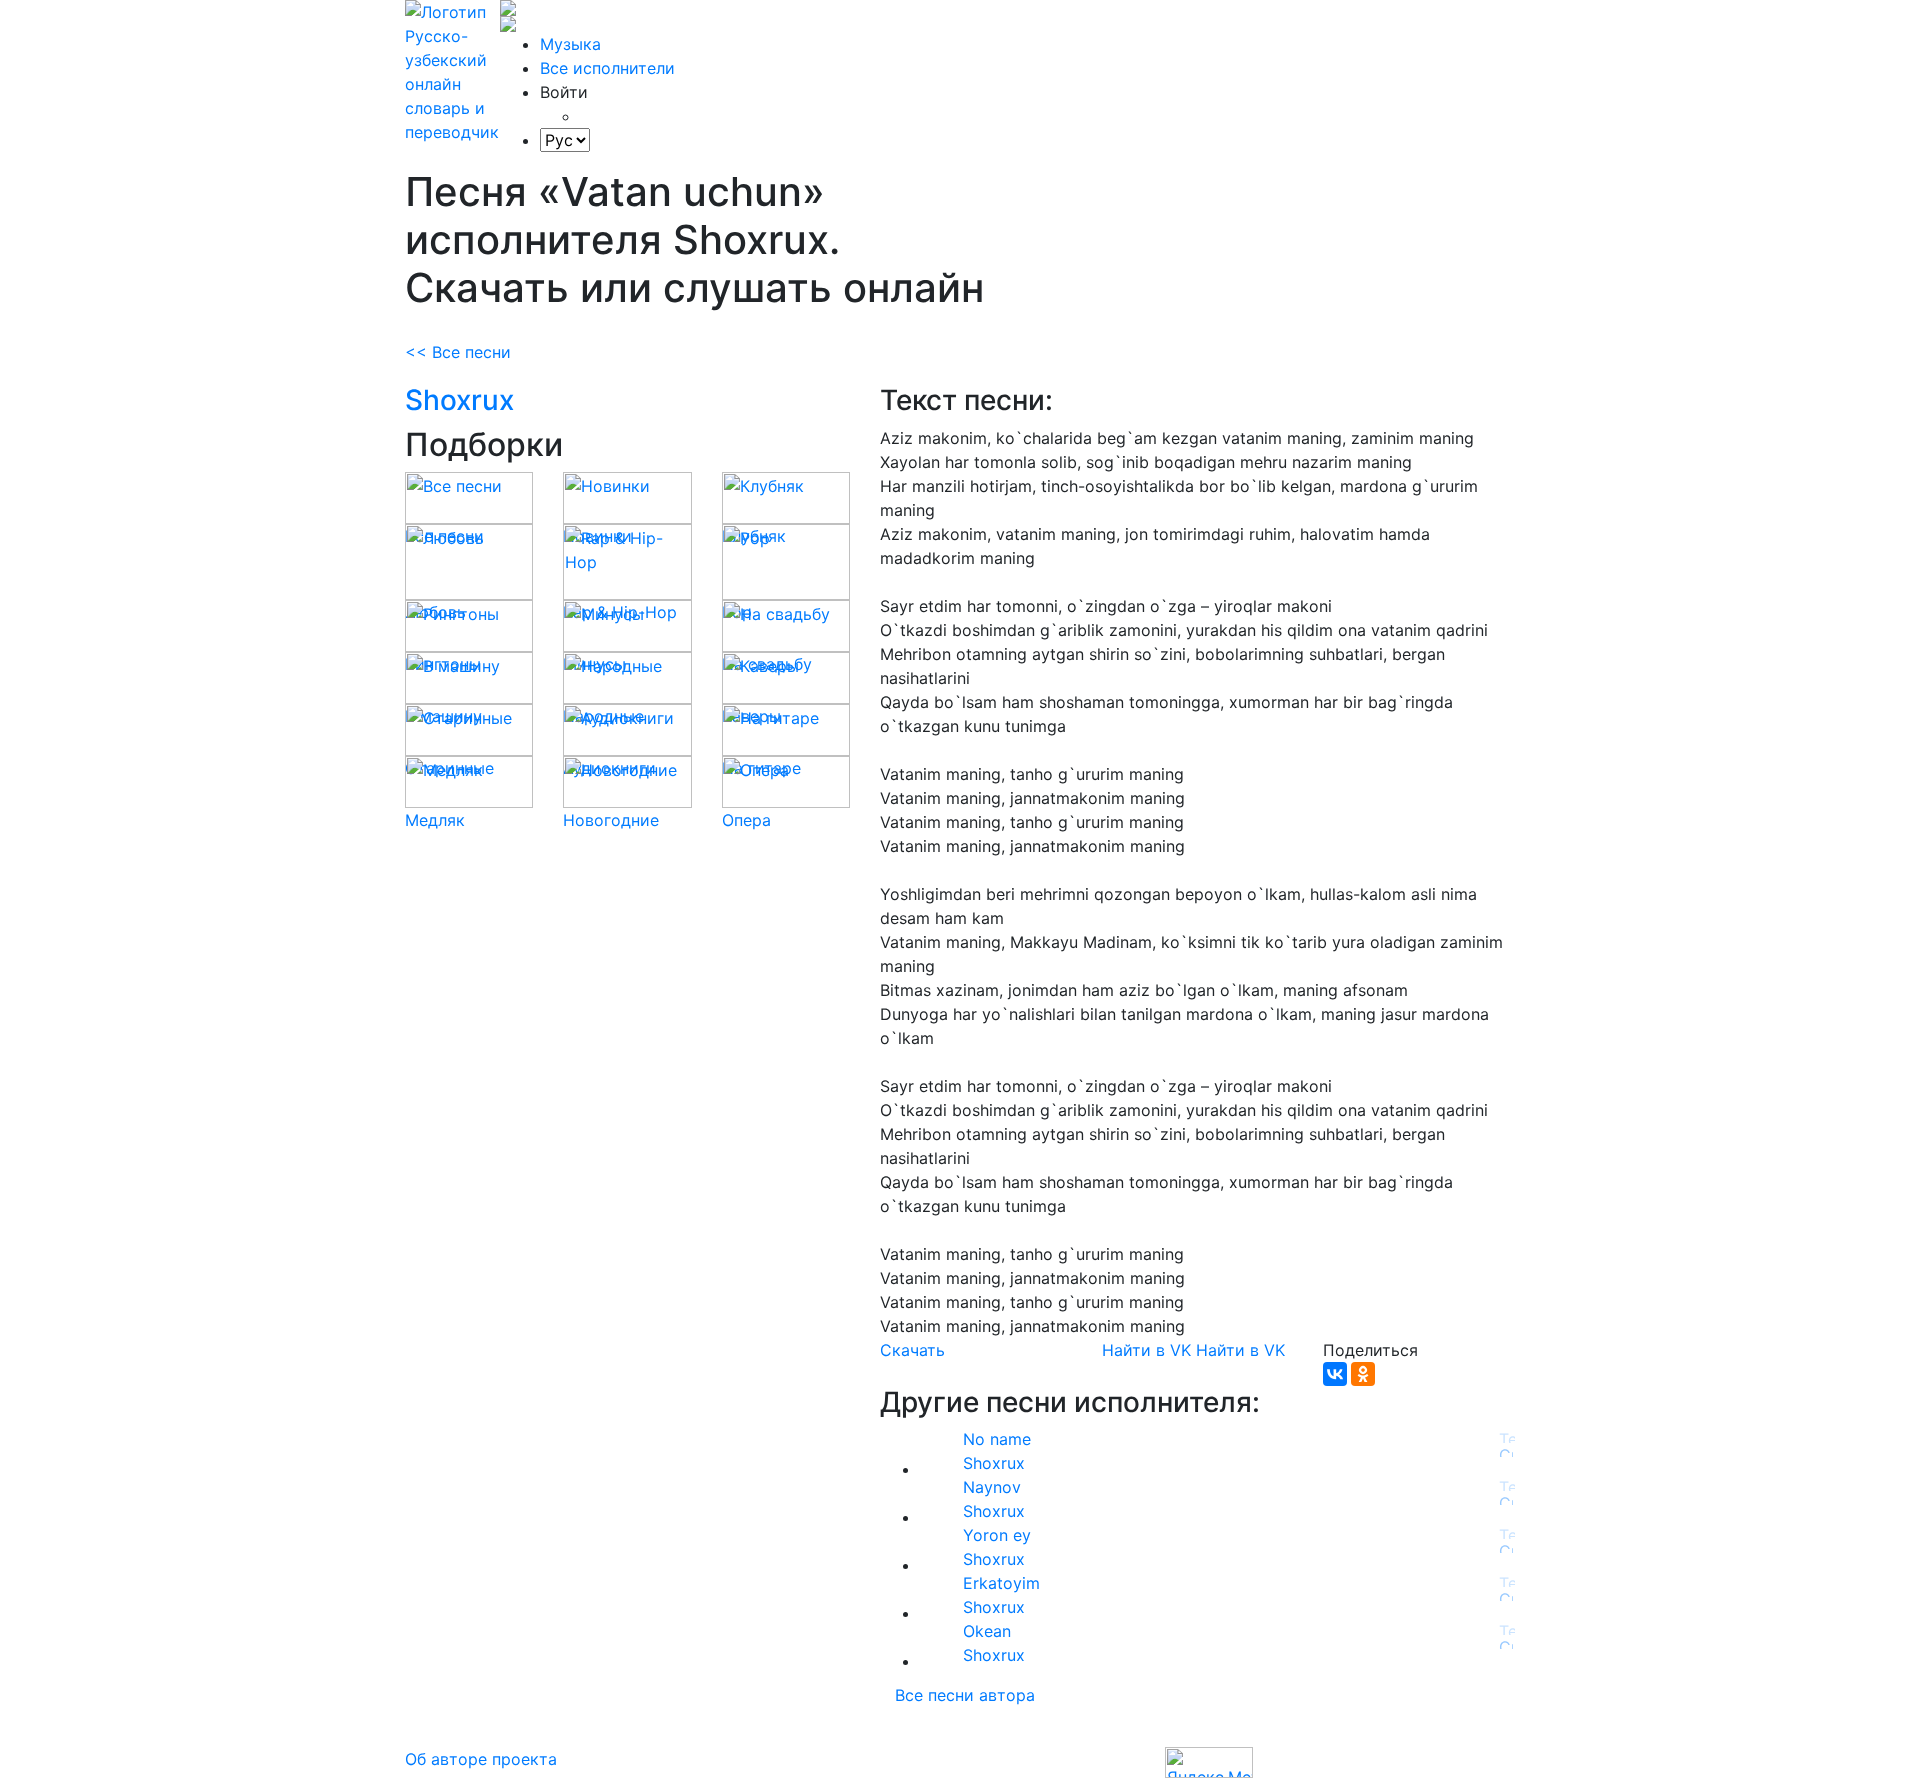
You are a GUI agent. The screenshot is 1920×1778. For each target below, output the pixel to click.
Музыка (570, 44)
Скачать (912, 1350)
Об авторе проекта (481, 1759)
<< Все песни (458, 352)
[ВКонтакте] (1335, 1374)
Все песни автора (965, 1695)
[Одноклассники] (1363, 1374)
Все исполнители (607, 68)
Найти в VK (1146, 1350)
